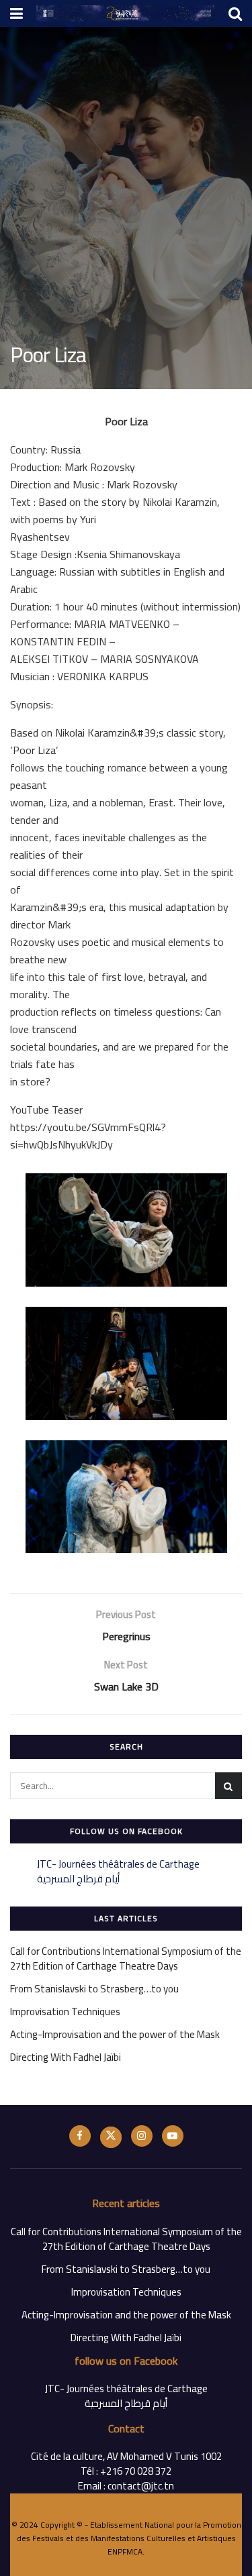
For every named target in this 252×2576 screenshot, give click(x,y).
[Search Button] (228, 1786)
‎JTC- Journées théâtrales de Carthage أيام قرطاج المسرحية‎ (118, 1871)
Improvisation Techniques (65, 2011)
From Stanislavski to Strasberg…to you (94, 1989)
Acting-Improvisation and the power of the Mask (115, 2034)
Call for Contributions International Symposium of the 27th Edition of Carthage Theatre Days (126, 1958)
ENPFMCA (125, 2552)
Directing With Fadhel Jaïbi (66, 2057)
